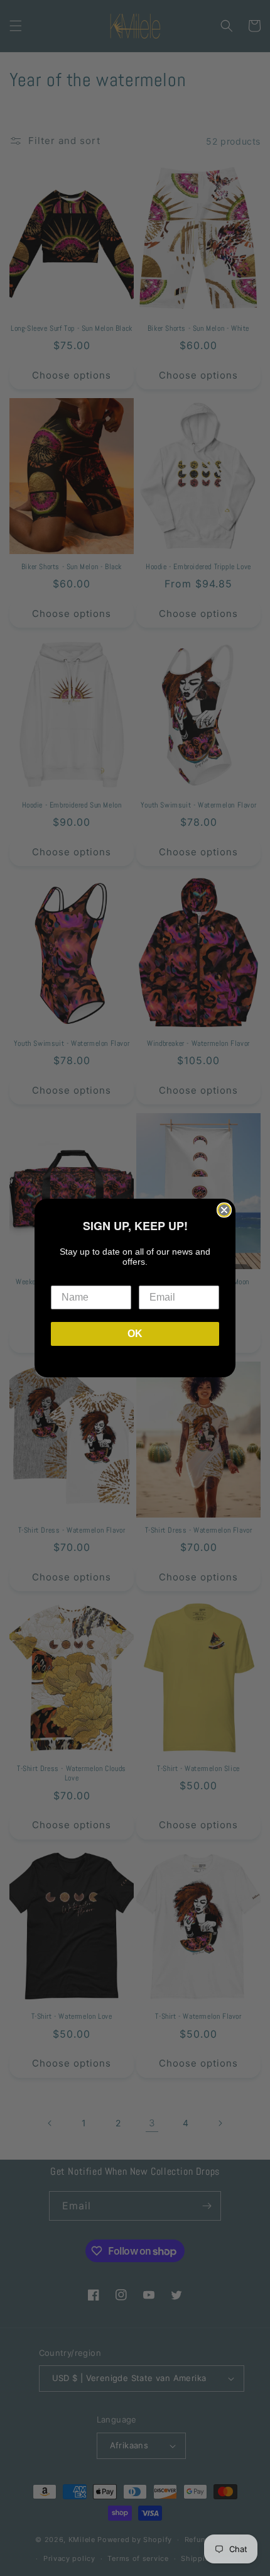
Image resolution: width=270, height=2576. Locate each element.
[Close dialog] (224, 1210)
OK (135, 1334)
